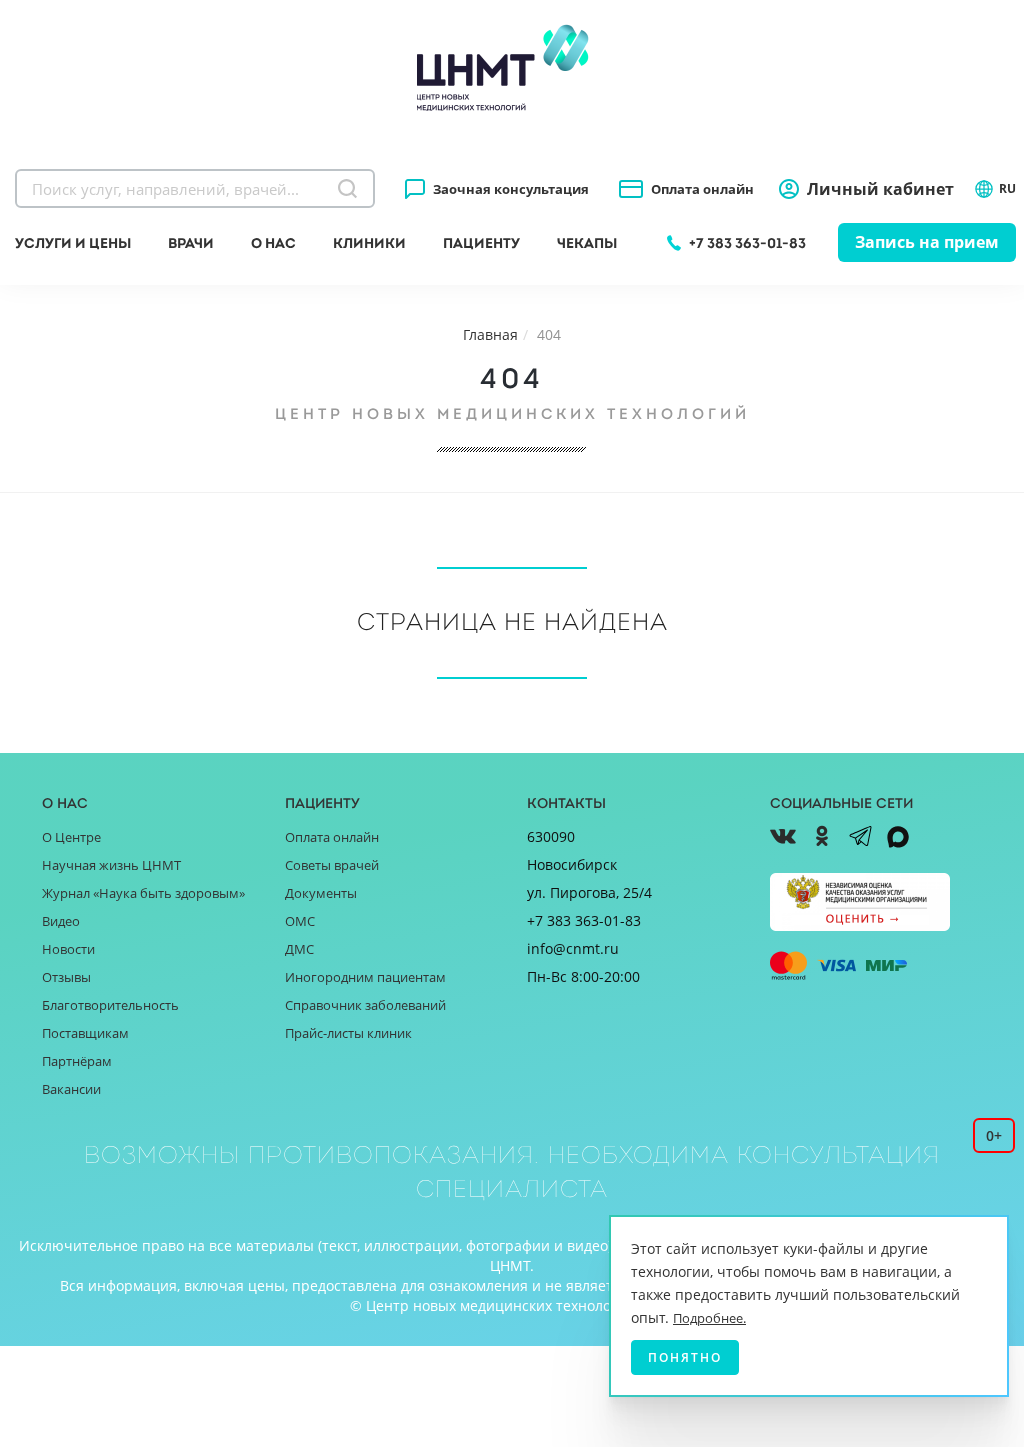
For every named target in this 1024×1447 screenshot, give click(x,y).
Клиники (369, 243)
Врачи (191, 243)
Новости (68, 949)
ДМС (299, 949)
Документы (321, 893)
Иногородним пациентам (365, 977)
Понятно (685, 1357)
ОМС (300, 921)
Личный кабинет (880, 189)
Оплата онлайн (702, 189)
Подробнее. (709, 1318)
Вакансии (71, 1089)
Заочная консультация (511, 189)
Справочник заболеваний (365, 1005)
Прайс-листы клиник (348, 1033)
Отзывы (66, 977)
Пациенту (481, 243)
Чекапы (587, 243)
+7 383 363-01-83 (747, 243)
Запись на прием (927, 242)
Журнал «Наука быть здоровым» (143, 893)
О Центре (71, 837)
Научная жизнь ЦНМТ (111, 865)
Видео (61, 921)
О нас (273, 243)
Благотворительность (110, 1005)
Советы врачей (332, 865)
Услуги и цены (73, 243)
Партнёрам (77, 1061)
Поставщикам (85, 1033)
